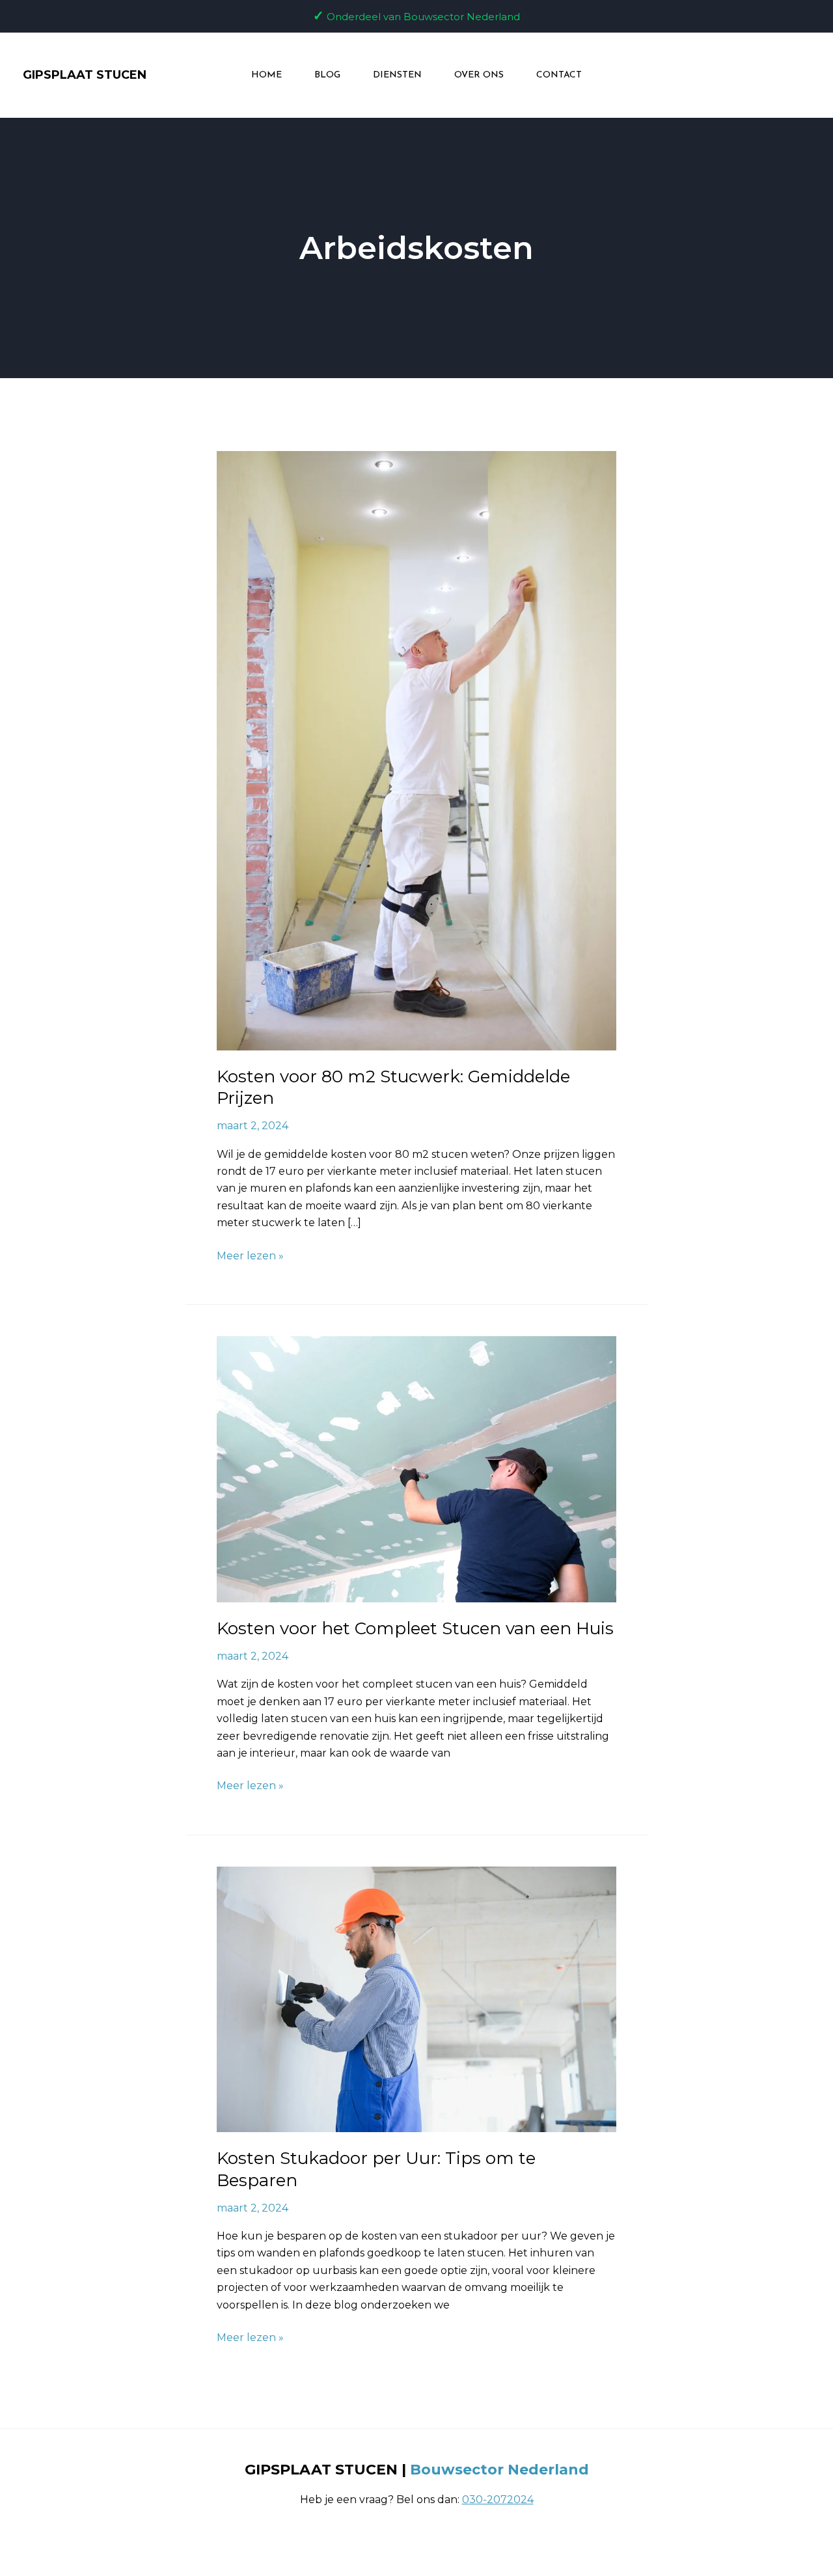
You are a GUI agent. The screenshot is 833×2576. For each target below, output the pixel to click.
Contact (559, 75)
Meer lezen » (250, 1255)
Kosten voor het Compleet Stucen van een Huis (415, 1628)
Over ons (479, 75)
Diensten (397, 75)
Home (266, 75)
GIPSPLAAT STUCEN (85, 75)
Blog (327, 75)
